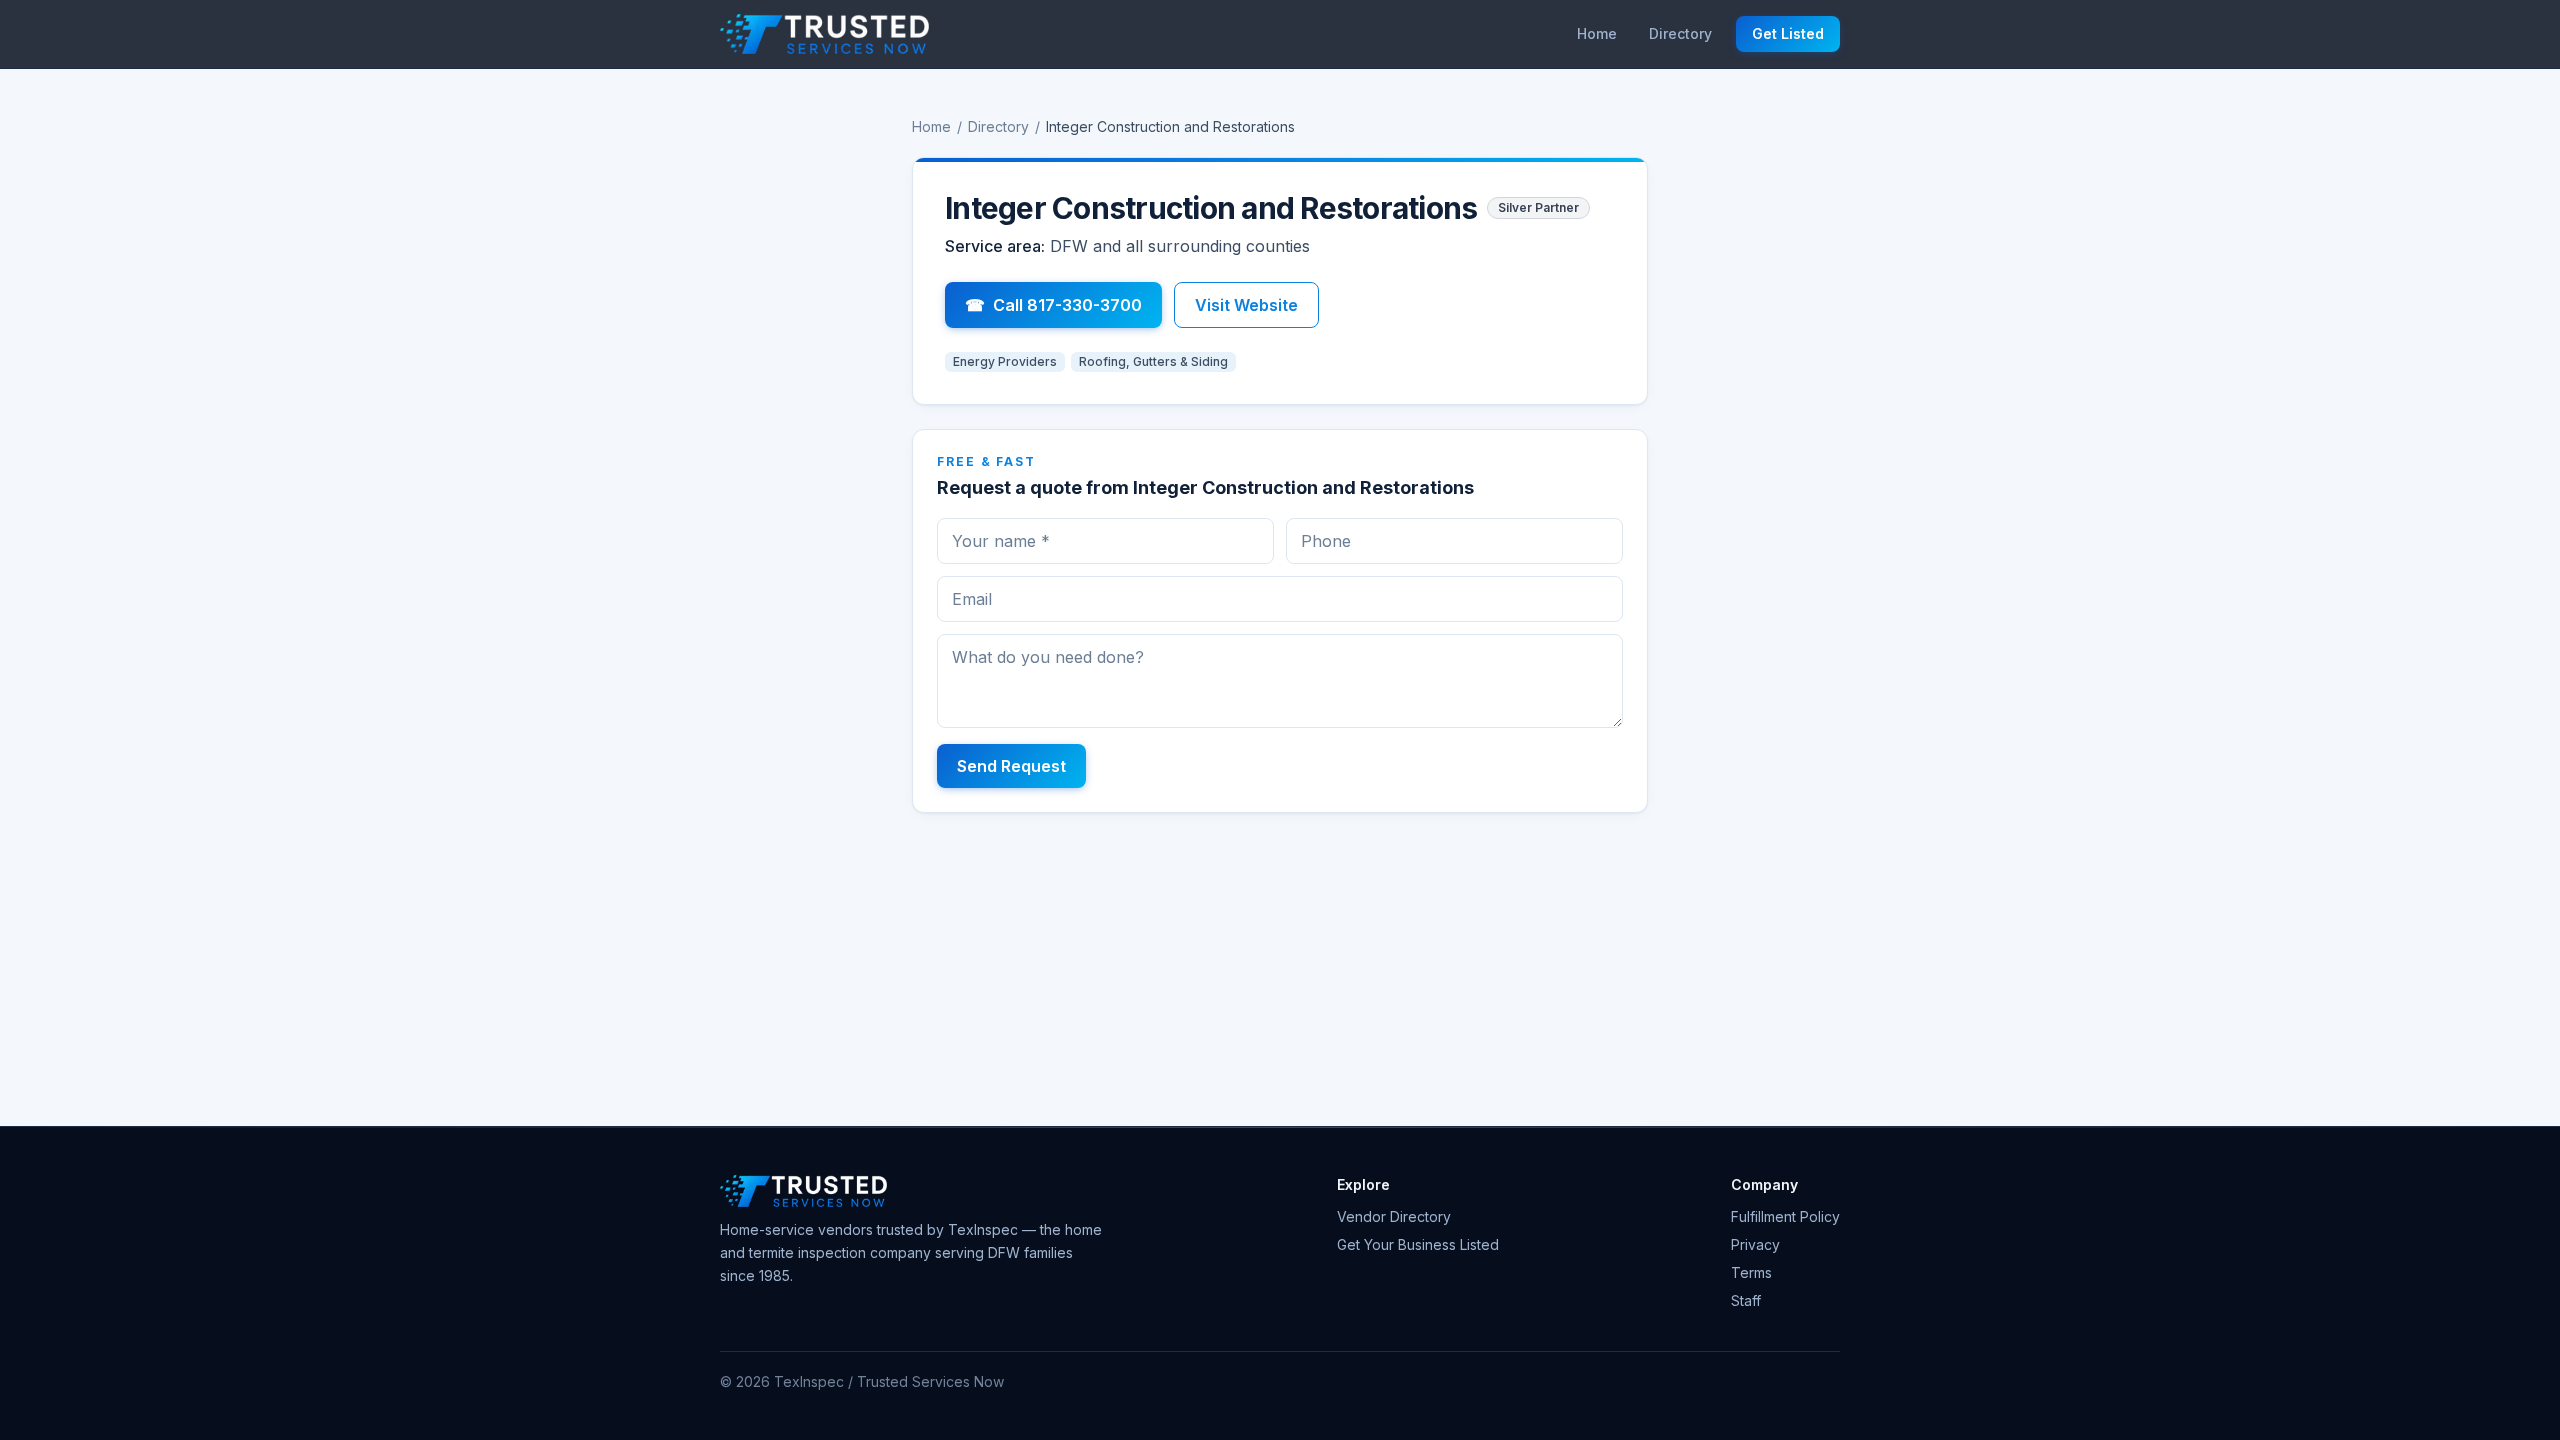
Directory (1680, 33)
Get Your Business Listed (1418, 1244)
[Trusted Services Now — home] (824, 34)
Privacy (1755, 1244)
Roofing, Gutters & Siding (1153, 361)
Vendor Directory (1394, 1216)
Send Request (1011, 766)
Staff (1746, 1300)
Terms (1751, 1272)
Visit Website (1246, 305)
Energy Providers (1005, 361)
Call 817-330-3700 (1053, 305)
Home (1597, 33)
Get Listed (1788, 33)
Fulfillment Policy (1785, 1216)
